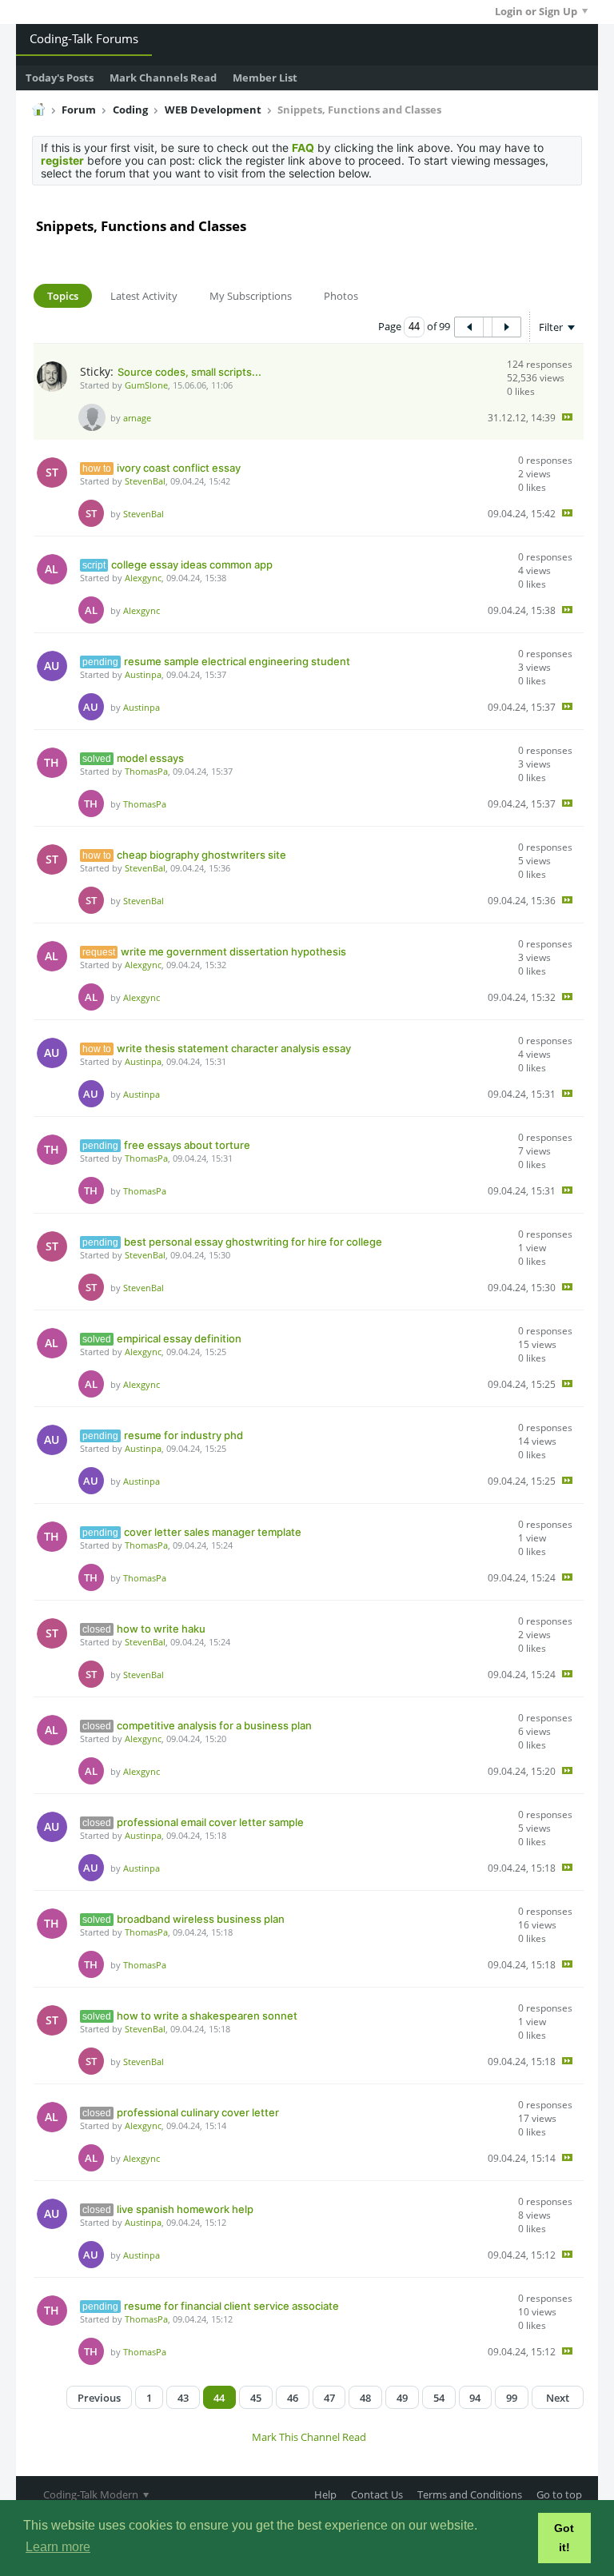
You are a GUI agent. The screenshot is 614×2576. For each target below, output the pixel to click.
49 (402, 2398)
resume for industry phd (183, 1435)
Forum (79, 110)
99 (512, 2398)
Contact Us (377, 2494)
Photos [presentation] (341, 296)
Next (558, 2398)
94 (475, 2398)
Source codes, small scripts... (189, 372)
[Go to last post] (567, 417)
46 (293, 2398)
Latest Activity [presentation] (144, 296)
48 (365, 2398)
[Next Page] (506, 327)
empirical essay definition (179, 1338)
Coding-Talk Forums (84, 38)
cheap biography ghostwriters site (201, 855)
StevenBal (145, 481)
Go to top (559, 2494)
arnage (137, 418)
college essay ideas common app (192, 564)
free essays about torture (187, 1145)
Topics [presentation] (63, 296)
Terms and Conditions (470, 2494)
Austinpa (143, 674)
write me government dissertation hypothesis (233, 951)
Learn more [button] (58, 2547)
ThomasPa (146, 771)
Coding (130, 110)
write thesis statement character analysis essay (234, 1048)
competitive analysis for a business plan (214, 1725)
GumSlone (146, 385)
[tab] (63, 296)
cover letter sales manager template (213, 1532)
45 (256, 2398)
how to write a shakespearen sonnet (207, 2016)
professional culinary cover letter (198, 2112)
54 (439, 2398)
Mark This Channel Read (309, 2437)
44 (219, 2398)
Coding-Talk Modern (92, 2494)
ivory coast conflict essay (179, 468)
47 (329, 2398)
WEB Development (213, 110)
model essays (150, 758)
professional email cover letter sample (210, 1822)
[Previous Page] (469, 327)
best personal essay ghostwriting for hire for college (253, 1242)
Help (325, 2494)
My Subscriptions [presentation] (251, 296)
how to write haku (161, 1629)
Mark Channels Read (163, 78)
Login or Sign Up (536, 11)
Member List (265, 78)
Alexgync (143, 578)
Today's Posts (60, 78)
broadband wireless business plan (201, 1919)
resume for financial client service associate (231, 2306)
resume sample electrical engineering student (237, 661)
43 (183, 2398)
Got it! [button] (564, 2538)
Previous (99, 2398)
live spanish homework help (185, 2209)
